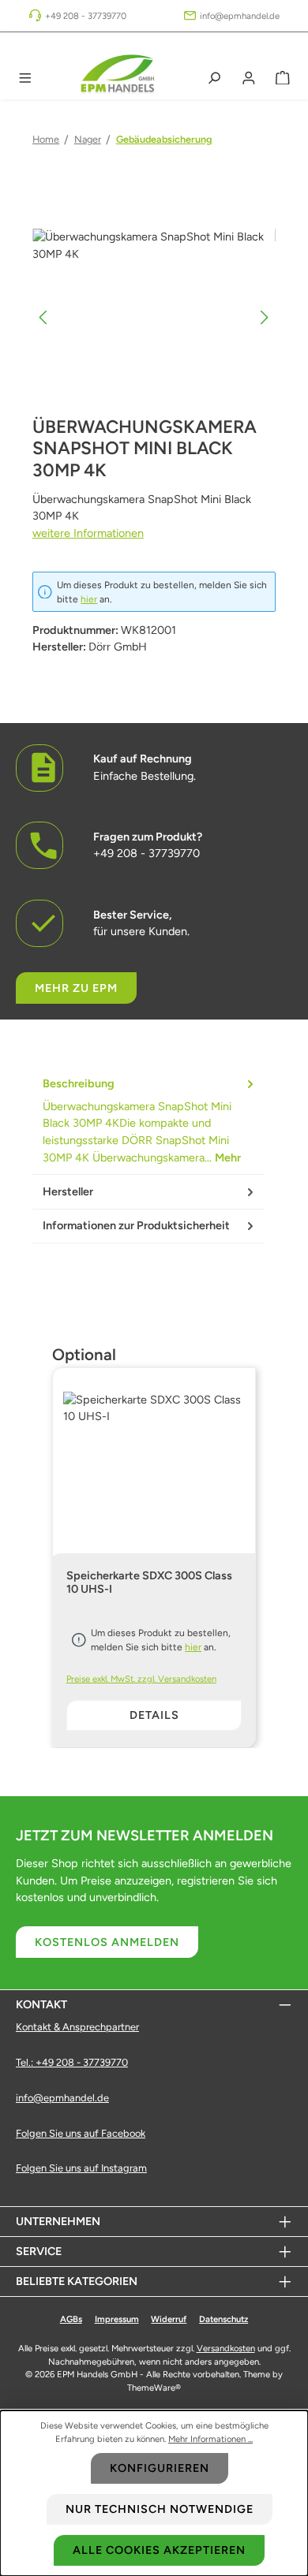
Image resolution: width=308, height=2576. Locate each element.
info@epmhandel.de (240, 16)
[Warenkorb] (283, 78)
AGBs (71, 2319)
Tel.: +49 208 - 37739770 (72, 2062)
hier (89, 599)
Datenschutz (223, 2319)
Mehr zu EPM (76, 988)
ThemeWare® (154, 2388)
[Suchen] (214, 78)
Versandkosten (226, 2348)
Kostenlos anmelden (107, 1942)
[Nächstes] (264, 317)
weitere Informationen (88, 533)
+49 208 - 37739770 (86, 16)
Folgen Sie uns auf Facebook (81, 2133)
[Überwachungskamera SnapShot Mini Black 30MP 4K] (154, 317)
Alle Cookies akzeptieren (159, 2550)
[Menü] (25, 78)
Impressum (117, 2319)
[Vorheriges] (44, 317)
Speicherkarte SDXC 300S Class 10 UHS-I (149, 1583)
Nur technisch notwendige (160, 2509)
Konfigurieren (160, 2468)
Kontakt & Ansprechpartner (77, 2027)
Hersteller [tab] (68, 1191)
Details (154, 1715)
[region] (154, 317)
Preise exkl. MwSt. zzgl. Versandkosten (141, 1679)
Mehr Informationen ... (210, 2439)
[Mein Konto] (249, 78)
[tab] (148, 1121)
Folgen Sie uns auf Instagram (81, 2168)
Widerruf (169, 2319)
